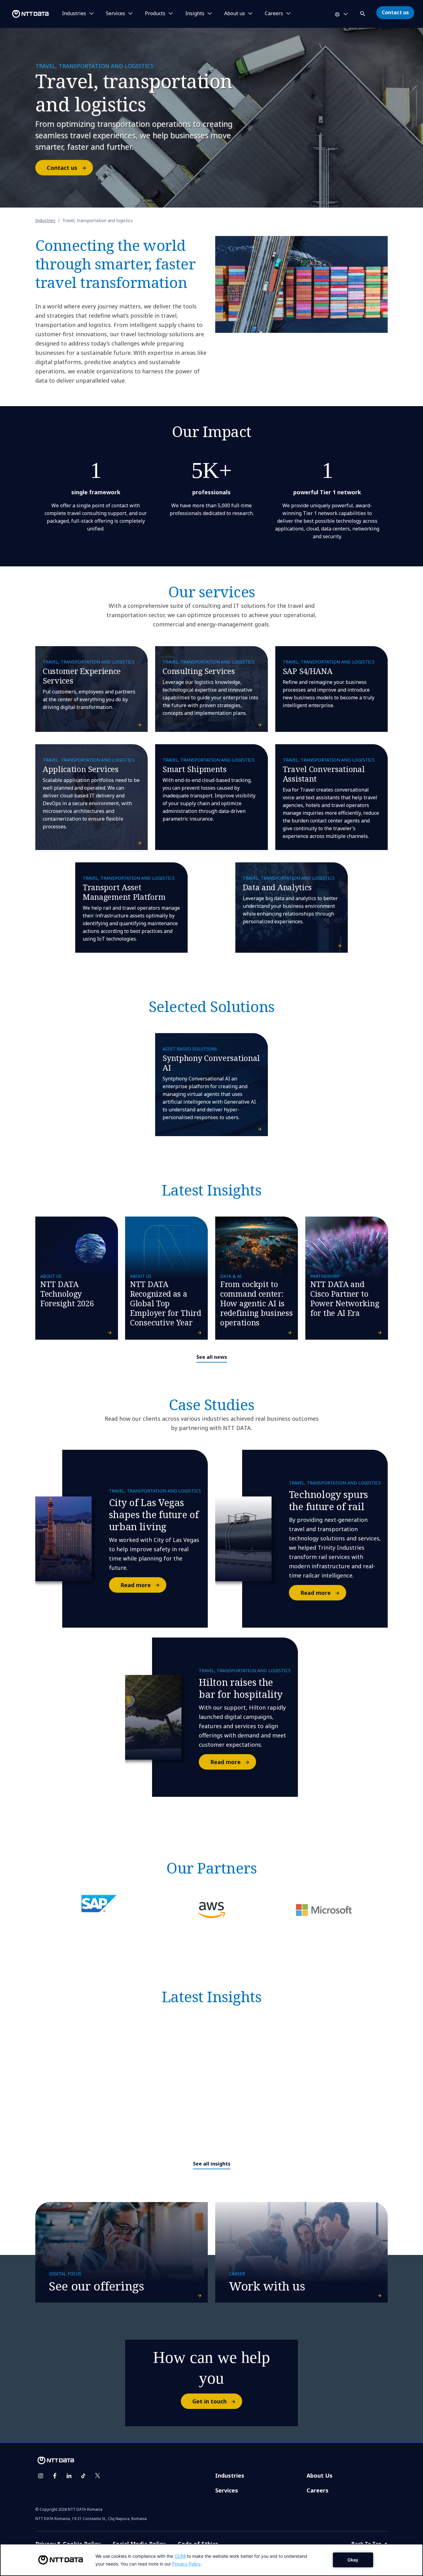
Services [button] (116, 14)
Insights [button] (195, 14)
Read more (136, 1585)
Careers (318, 2490)
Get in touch (209, 2401)
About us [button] (235, 14)
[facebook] (55, 2476)
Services (227, 2490)
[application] (211, 2560)
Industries (45, 220)
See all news (212, 1357)
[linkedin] (69, 2476)
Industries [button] (74, 14)
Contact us (395, 12)
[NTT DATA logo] (25, 14)
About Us (320, 2475)
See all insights (212, 2164)
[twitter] (98, 2476)
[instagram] (41, 2476)
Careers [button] (274, 14)
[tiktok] (83, 2476)
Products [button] (155, 14)
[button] (363, 13)
